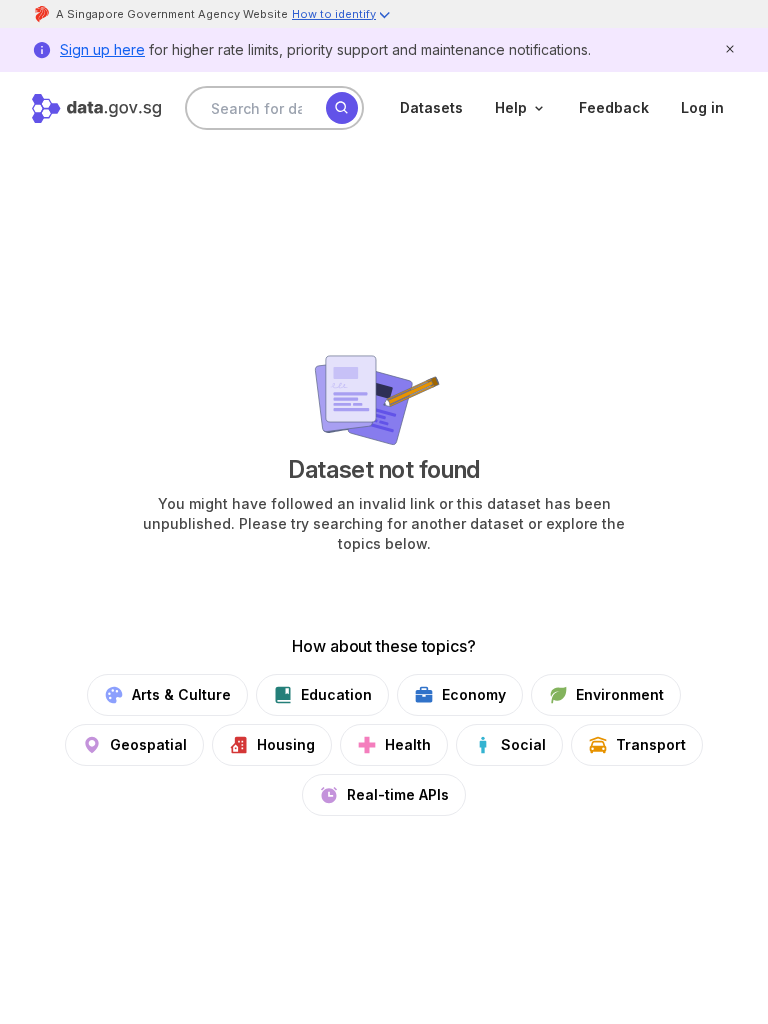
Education (336, 694)
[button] (342, 16)
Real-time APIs (398, 794)
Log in (702, 107)
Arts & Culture (181, 694)
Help (511, 107)
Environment (620, 694)
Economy (474, 694)
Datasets (431, 107)
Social (523, 744)
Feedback (614, 107)
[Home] (96, 108)
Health (408, 744)
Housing (286, 744)
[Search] (342, 108)
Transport (651, 744)
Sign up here (102, 49)
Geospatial (148, 744)
